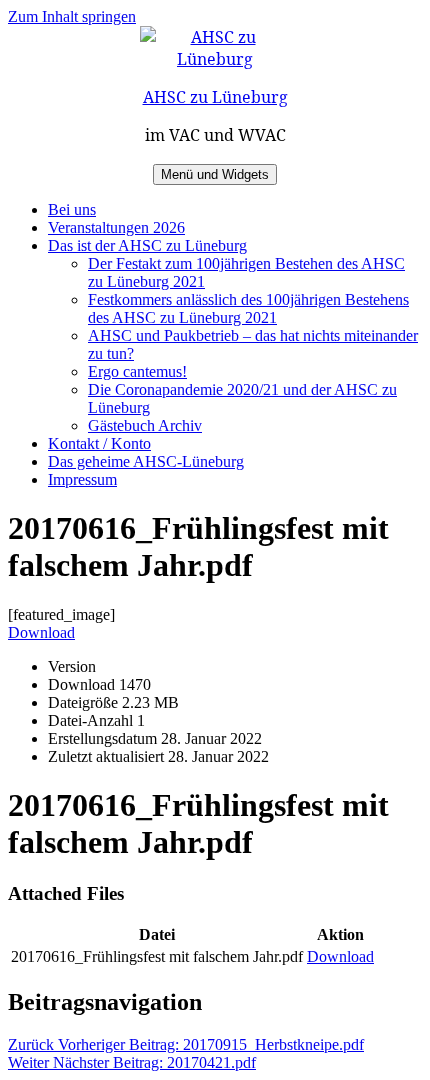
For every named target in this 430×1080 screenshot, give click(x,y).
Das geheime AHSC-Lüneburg (146, 461)
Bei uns (72, 209)
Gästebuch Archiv (145, 425)
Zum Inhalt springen (72, 16)
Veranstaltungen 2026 (116, 227)
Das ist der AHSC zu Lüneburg (147, 245)
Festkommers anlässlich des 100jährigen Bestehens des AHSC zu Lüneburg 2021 (248, 308)
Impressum (82, 479)
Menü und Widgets (215, 174)
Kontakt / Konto (99, 443)
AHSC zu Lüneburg (215, 97)
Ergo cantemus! (137, 371)
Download (41, 632)
